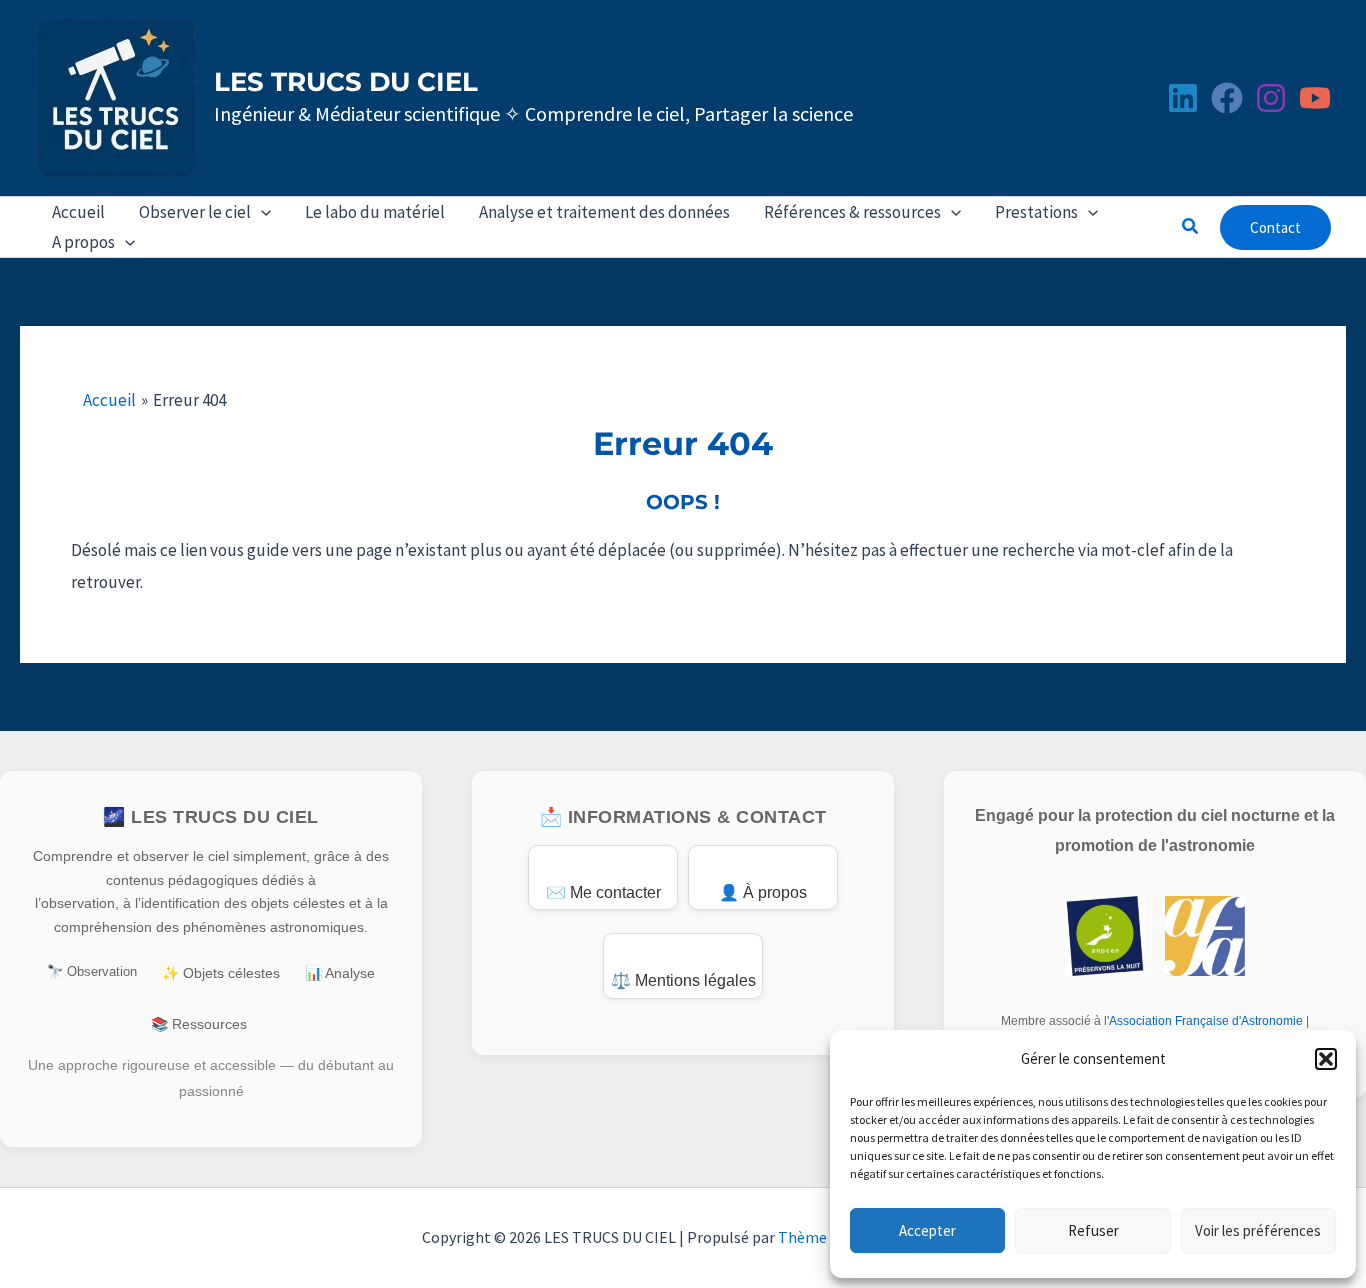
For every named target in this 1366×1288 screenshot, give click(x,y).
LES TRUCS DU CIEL (346, 82)
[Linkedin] (1183, 98)
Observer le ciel (195, 212)
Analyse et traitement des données (604, 212)
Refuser (1093, 1230)
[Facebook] (1227, 98)
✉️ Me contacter (603, 892)
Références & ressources (852, 212)
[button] (1326, 1059)
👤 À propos (763, 892)
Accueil (78, 212)
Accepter (927, 1230)
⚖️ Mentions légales (683, 980)
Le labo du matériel (375, 212)
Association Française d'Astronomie (1206, 1021)
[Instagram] (1271, 98)
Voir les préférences (1258, 1230)
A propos (83, 242)
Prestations (1036, 212)
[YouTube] (1315, 98)
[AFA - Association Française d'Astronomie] (1205, 935)
